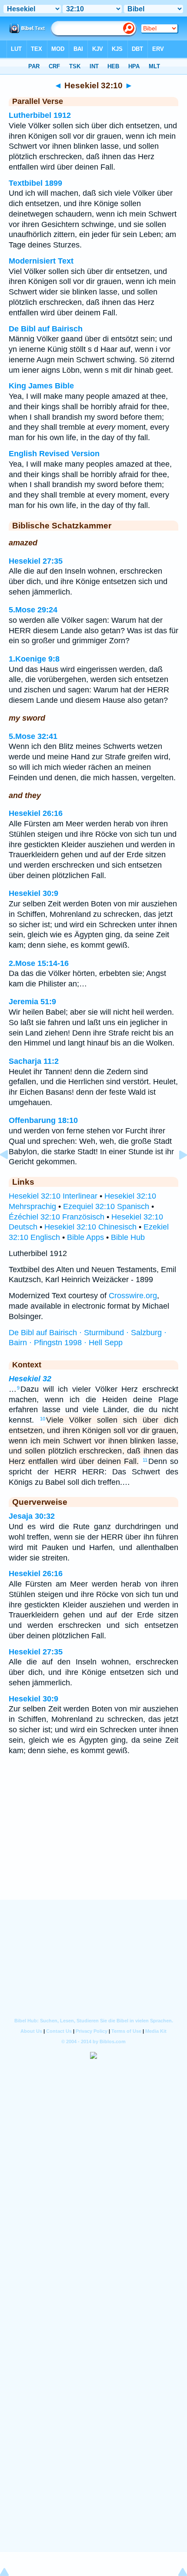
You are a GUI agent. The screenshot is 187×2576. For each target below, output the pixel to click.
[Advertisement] (93, 1846)
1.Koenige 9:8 (34, 659)
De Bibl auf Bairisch (46, 329)
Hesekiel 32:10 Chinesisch (90, 1227)
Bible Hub (128, 1237)
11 (145, 1460)
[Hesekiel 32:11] (176, 1174)
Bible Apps (85, 1237)
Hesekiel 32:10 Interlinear (53, 1196)
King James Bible (41, 386)
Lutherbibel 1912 (40, 115)
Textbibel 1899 (35, 183)
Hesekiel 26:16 (36, 813)
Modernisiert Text (41, 261)
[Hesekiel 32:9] (11, 1174)
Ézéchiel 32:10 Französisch (57, 1217)
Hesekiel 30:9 (33, 893)
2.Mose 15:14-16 (39, 963)
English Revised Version (54, 454)
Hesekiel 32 (30, 1379)
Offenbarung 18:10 (43, 1120)
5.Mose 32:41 (33, 736)
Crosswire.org (133, 1296)
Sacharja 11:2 (34, 1061)
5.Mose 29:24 (33, 610)
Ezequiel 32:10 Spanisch (106, 1206)
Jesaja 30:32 (32, 1516)
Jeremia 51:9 (32, 1002)
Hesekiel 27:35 (36, 561)
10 (43, 1419)
